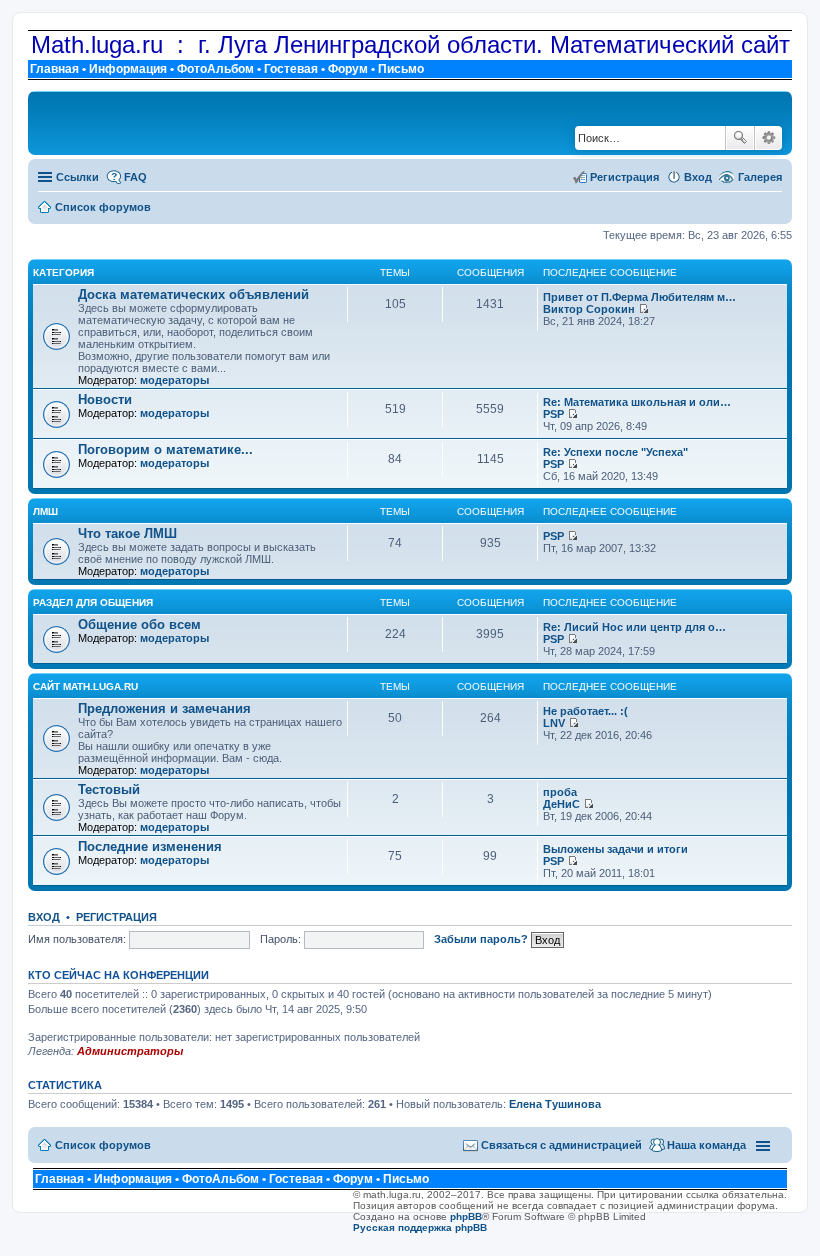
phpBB (466, 1216)
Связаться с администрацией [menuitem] (561, 1145)
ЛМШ (45, 511)
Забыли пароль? (481, 939)
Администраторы (130, 1051)
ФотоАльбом (215, 69)
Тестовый (109, 789)
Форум (348, 69)
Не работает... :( (585, 711)
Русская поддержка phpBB (420, 1227)
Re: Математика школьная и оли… (637, 402)
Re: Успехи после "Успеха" (615, 452)
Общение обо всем (139, 624)
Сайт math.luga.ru (85, 686)
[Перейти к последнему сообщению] (643, 309)
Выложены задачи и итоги (615, 849)
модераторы (174, 380)
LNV (554, 723)
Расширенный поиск (768, 138)
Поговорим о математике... (165, 449)
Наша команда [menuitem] (706, 1145)
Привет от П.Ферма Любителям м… (639, 297)
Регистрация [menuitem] (624, 177)
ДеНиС (561, 804)
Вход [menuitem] (698, 177)
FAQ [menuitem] (135, 177)
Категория (63, 272)
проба (560, 792)
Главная (54, 69)
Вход (44, 917)
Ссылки (77, 177)
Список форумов (103, 1145)
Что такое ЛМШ (127, 533)
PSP (553, 414)
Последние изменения (150, 846)
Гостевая (291, 69)
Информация (128, 69)
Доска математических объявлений (193, 294)
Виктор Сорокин (589, 309)
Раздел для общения (93, 602)
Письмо (401, 69)
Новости (105, 399)
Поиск (740, 138)
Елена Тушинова (555, 1104)
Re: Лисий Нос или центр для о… (634, 627)
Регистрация (116, 917)
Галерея (760, 177)
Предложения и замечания (164, 708)
